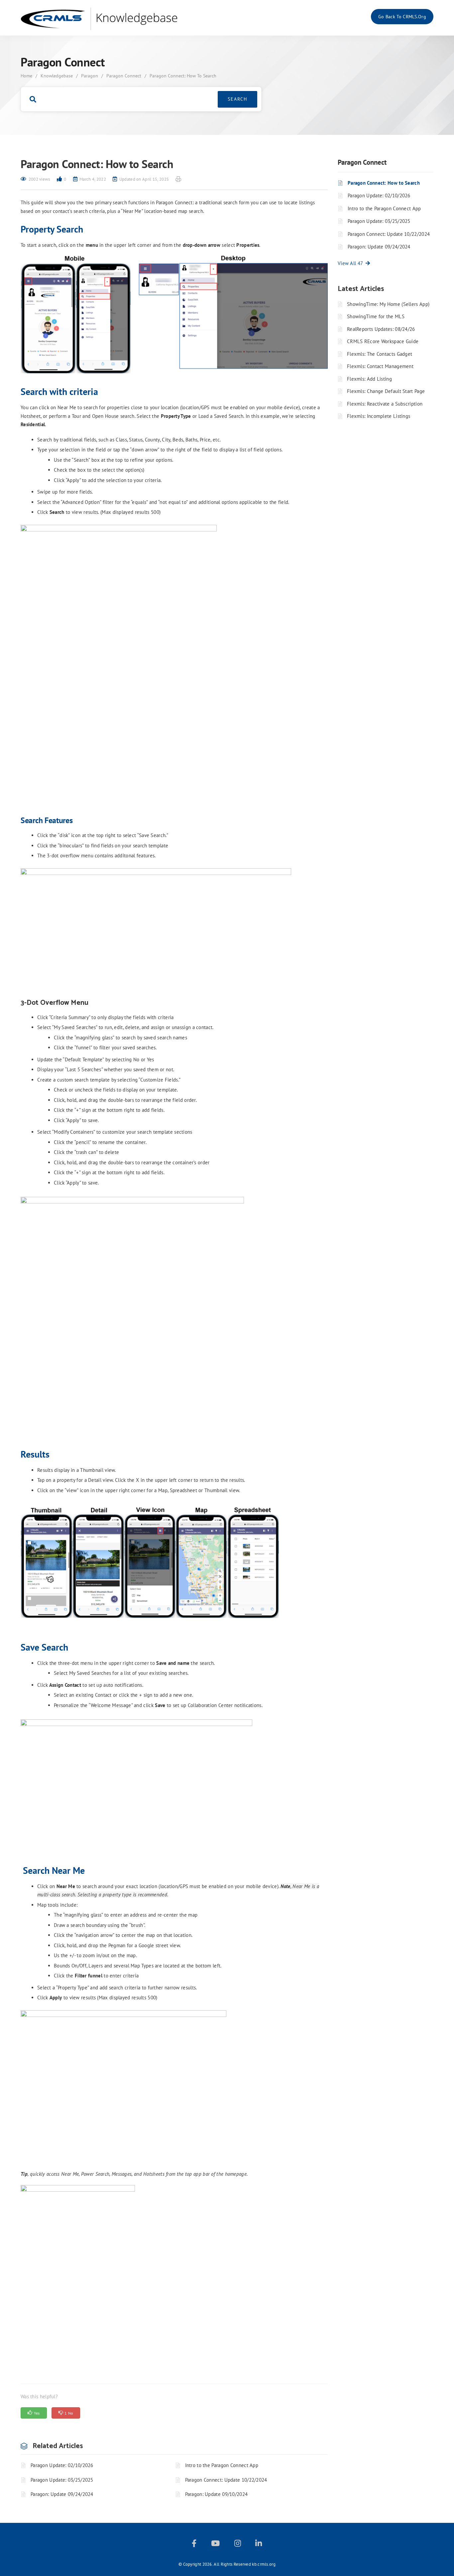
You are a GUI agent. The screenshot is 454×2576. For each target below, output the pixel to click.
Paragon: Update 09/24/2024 (62, 2494)
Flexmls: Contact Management (380, 366)
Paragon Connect (124, 76)
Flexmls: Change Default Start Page (386, 391)
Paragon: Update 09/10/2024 (217, 2494)
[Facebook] (194, 2545)
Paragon (90, 76)
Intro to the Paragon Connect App (222, 2465)
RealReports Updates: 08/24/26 (381, 329)
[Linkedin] (259, 2545)
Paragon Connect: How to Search (384, 183)
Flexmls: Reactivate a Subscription (385, 404)
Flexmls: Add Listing (369, 379)
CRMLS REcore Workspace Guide (383, 341)
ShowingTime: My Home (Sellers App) (388, 304)
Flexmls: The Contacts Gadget (380, 354)
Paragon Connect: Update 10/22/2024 (226, 2480)
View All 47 (352, 263)
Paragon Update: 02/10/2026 (62, 2465)
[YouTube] (215, 2545)
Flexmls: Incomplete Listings (379, 416)
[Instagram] (238, 2545)
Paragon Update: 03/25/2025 (62, 2480)
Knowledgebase (57, 76)
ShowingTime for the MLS (376, 316)
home (26, 76)
